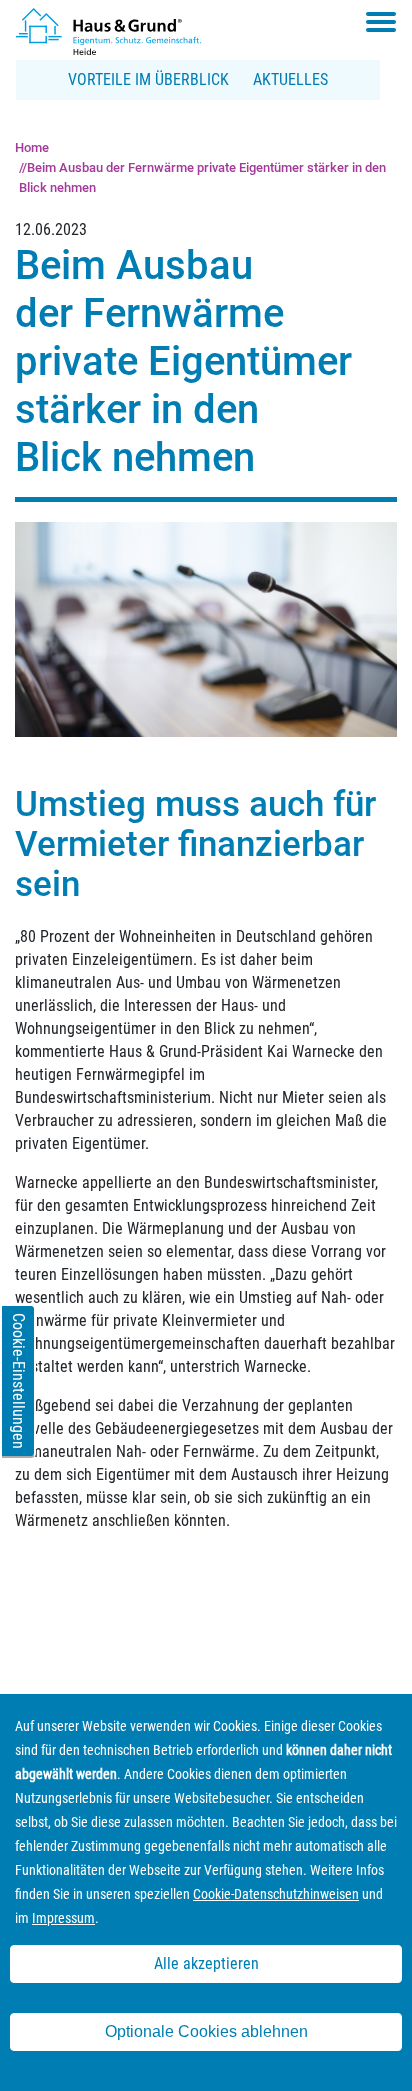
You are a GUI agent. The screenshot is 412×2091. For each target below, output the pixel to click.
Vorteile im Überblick (148, 79)
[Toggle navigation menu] (381, 22)
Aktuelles (290, 79)
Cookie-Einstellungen (18, 1381)
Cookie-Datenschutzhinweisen (276, 1894)
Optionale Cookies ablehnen (206, 2031)
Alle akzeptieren (206, 1963)
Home (32, 147)
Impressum (63, 1918)
